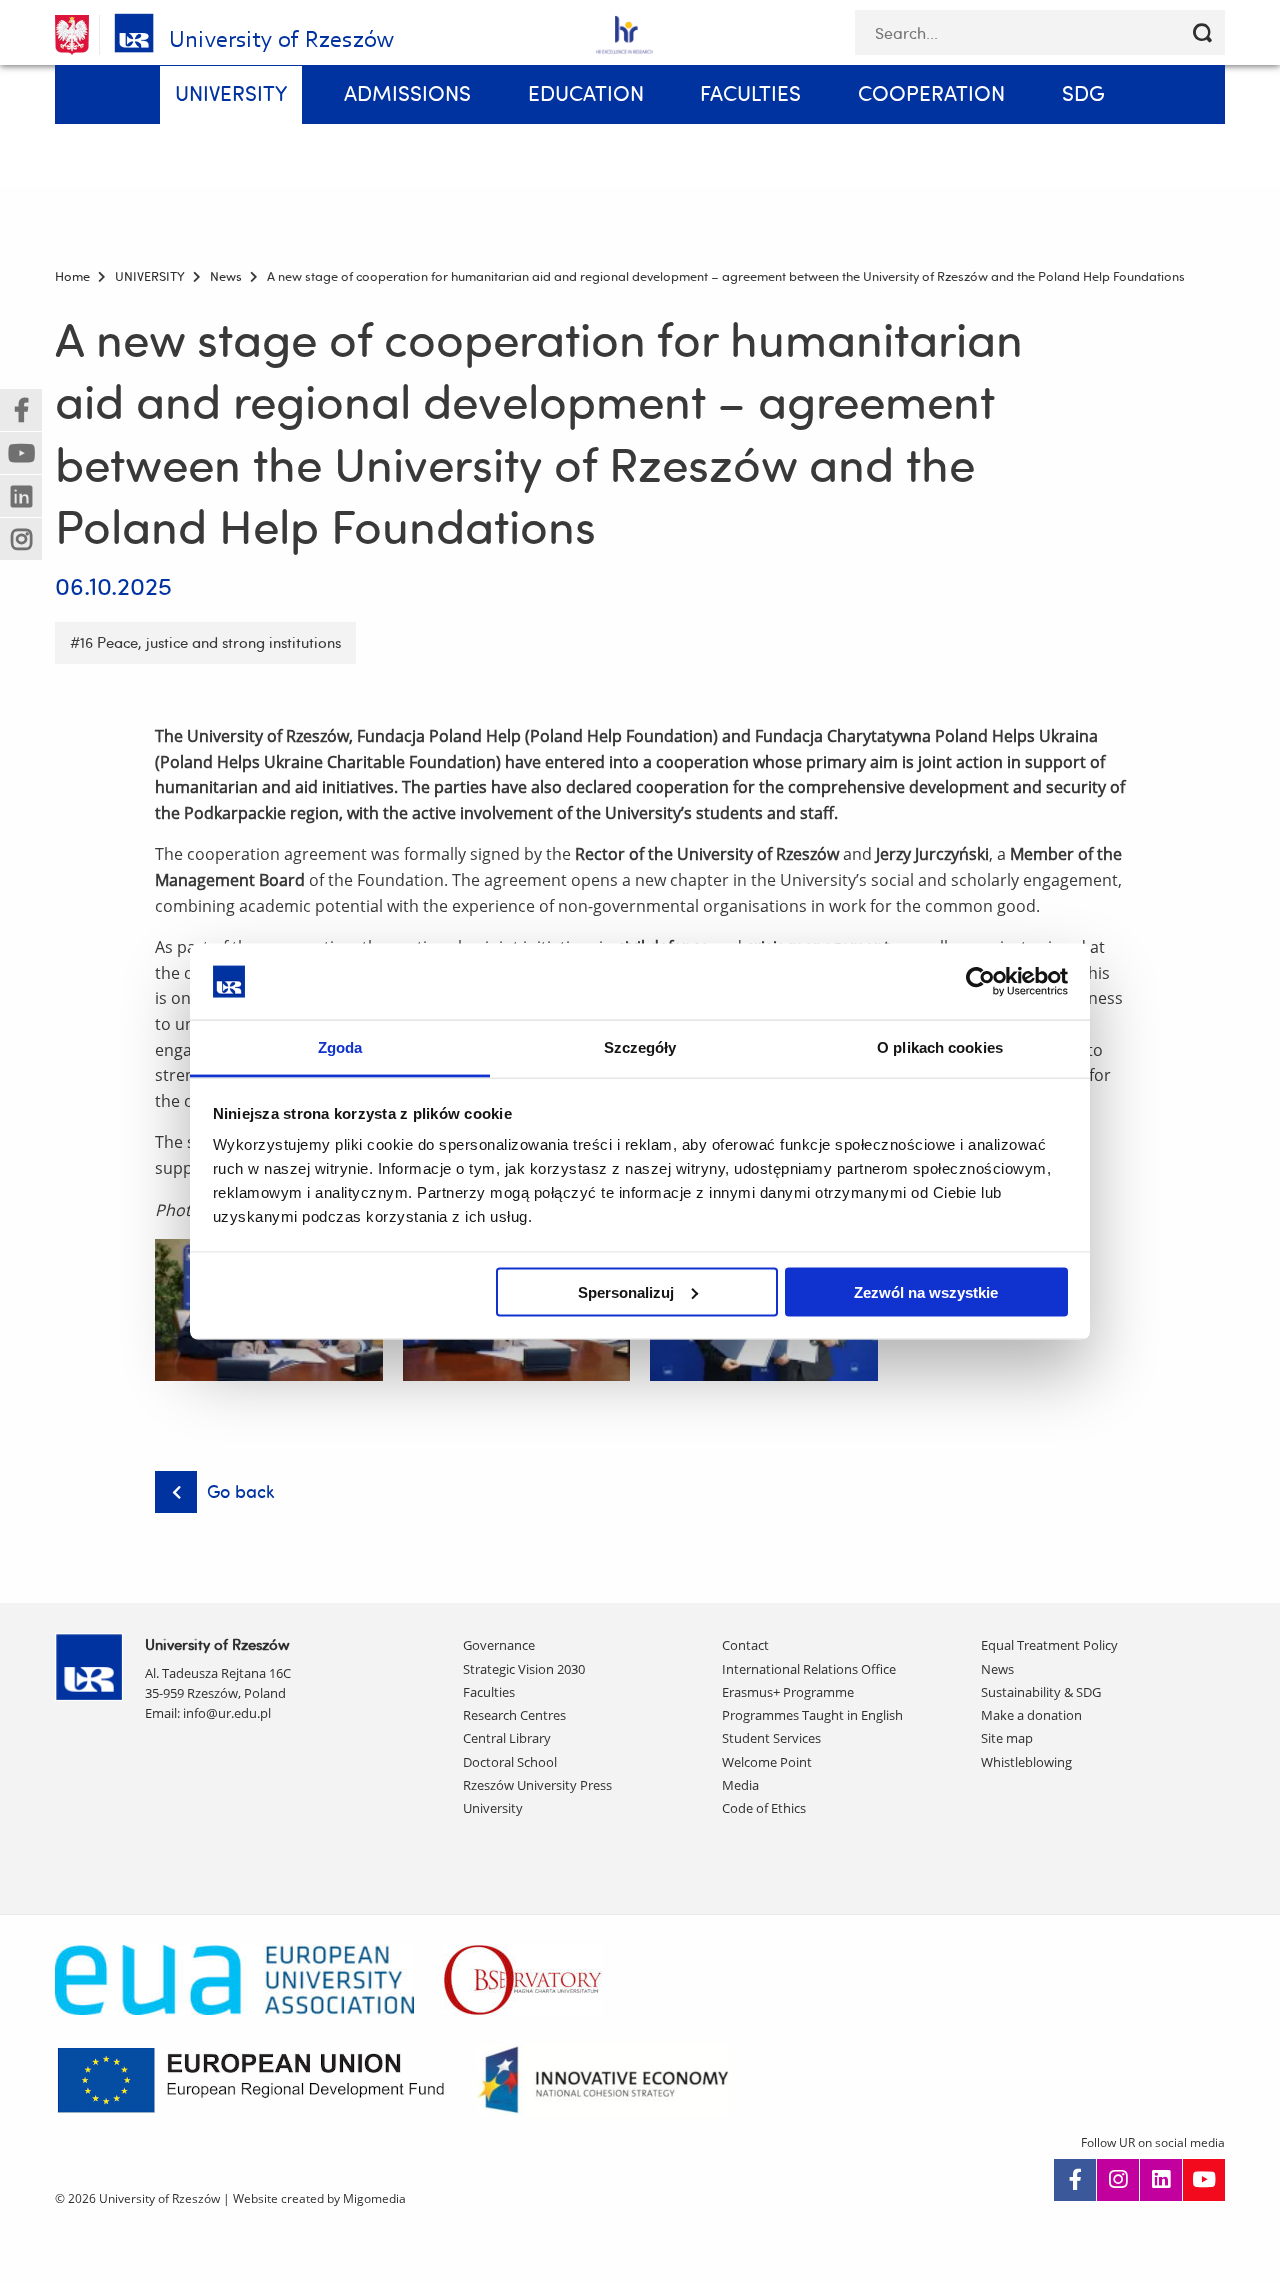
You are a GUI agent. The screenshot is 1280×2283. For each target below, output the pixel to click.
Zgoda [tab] (340, 1047)
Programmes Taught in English (812, 1715)
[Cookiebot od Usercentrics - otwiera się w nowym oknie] (980, 981)
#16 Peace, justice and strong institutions (205, 642)
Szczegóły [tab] (640, 1047)
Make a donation (1031, 1715)
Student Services (771, 1738)
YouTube (1204, 2180)
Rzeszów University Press (537, 1785)
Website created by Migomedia (319, 2198)
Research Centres (514, 1715)
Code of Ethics (764, 1808)
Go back (240, 1491)
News (997, 1669)
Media (740, 1785)
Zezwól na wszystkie (926, 1291)
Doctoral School (510, 1762)
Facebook (1075, 2180)
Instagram (1118, 2180)
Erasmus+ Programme (788, 1692)
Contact (745, 1645)
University (493, 1808)
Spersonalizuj (626, 1291)
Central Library (507, 1738)
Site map (1007, 1738)
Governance (499, 1645)
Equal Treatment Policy (1049, 1645)
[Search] (1202, 32)
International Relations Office (809, 1669)
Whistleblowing (1026, 1762)
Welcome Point (767, 1762)
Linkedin (1161, 2180)
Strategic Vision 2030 (524, 1669)
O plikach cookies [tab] (940, 1047)
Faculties (489, 1692)
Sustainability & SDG (1041, 1692)
